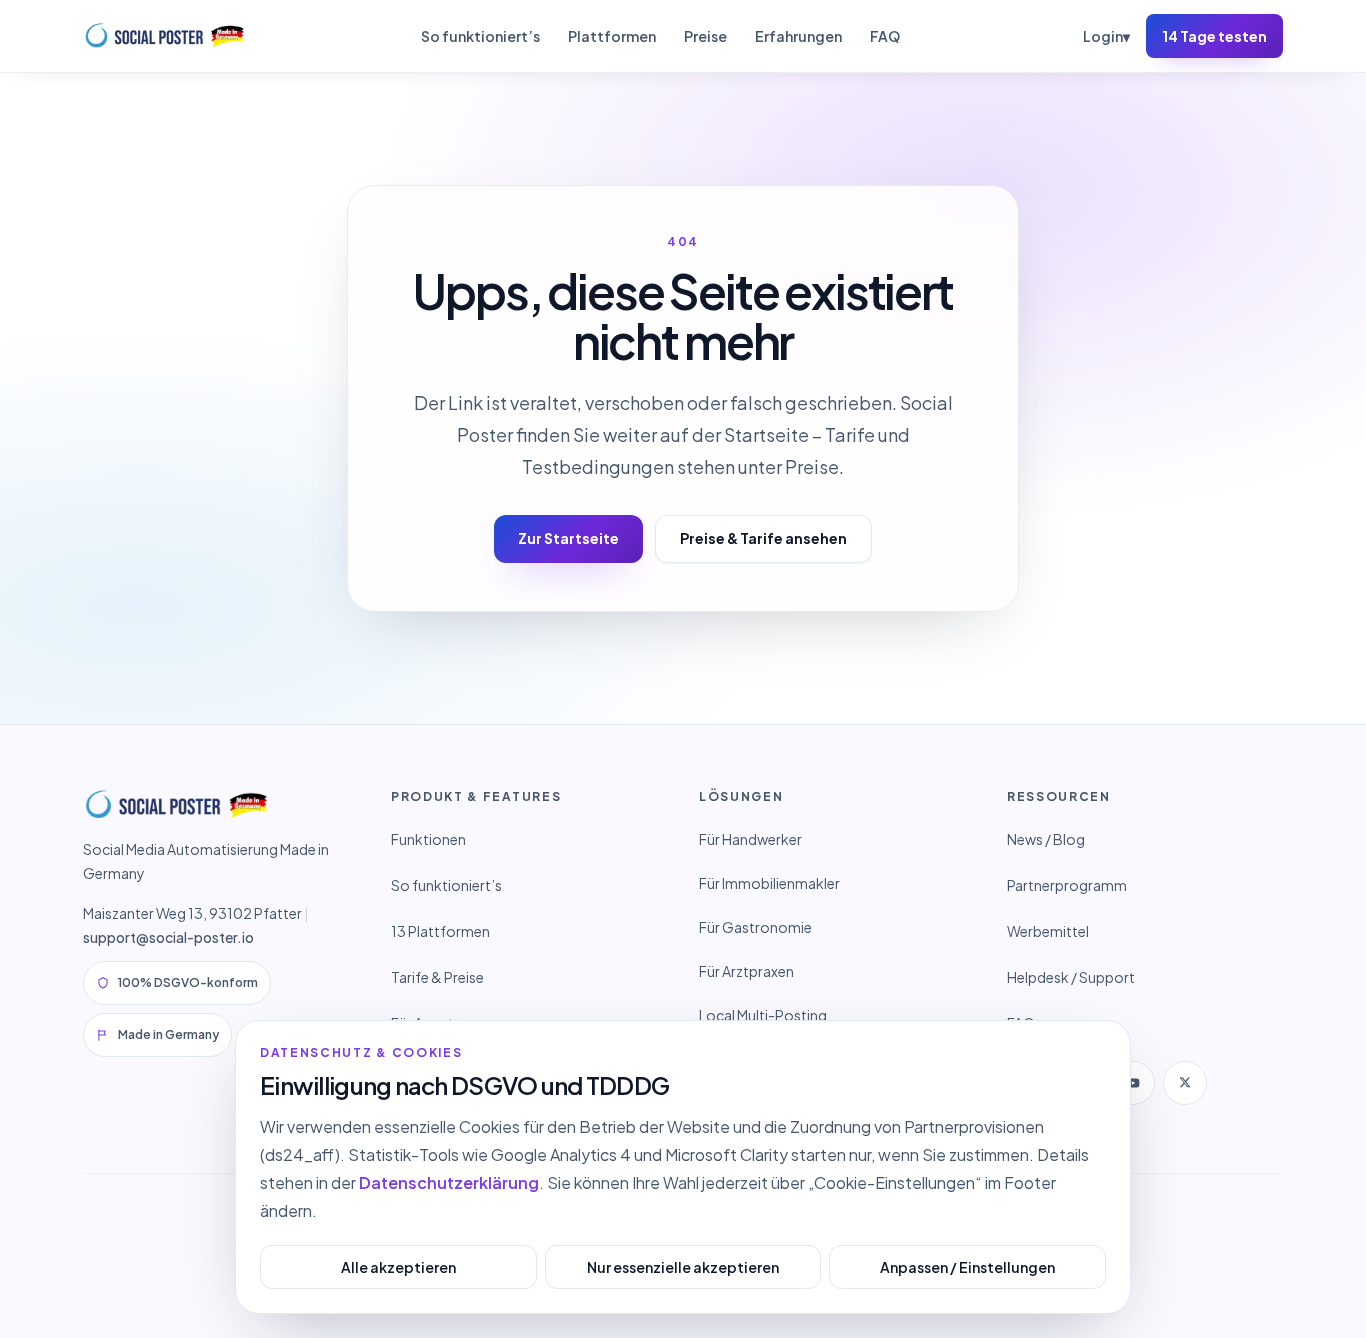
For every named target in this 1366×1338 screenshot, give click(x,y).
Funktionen (428, 839)
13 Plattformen (440, 931)
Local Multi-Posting (763, 1015)
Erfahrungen (798, 36)
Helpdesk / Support (1071, 977)
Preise (705, 36)
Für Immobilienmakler (769, 883)
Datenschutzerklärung (449, 1182)
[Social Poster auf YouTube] (1133, 1083)
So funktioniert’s (480, 36)
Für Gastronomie (755, 927)
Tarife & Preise (437, 977)
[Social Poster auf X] (1185, 1083)
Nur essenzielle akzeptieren (683, 1267)
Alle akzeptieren (398, 1267)
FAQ (885, 36)
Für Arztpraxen (746, 971)
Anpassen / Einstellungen (967, 1267)
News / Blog (1046, 839)
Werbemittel (1048, 931)
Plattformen (612, 36)
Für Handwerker (750, 839)
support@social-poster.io (168, 937)
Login (1106, 36)
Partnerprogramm (1067, 885)
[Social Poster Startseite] (166, 36)
